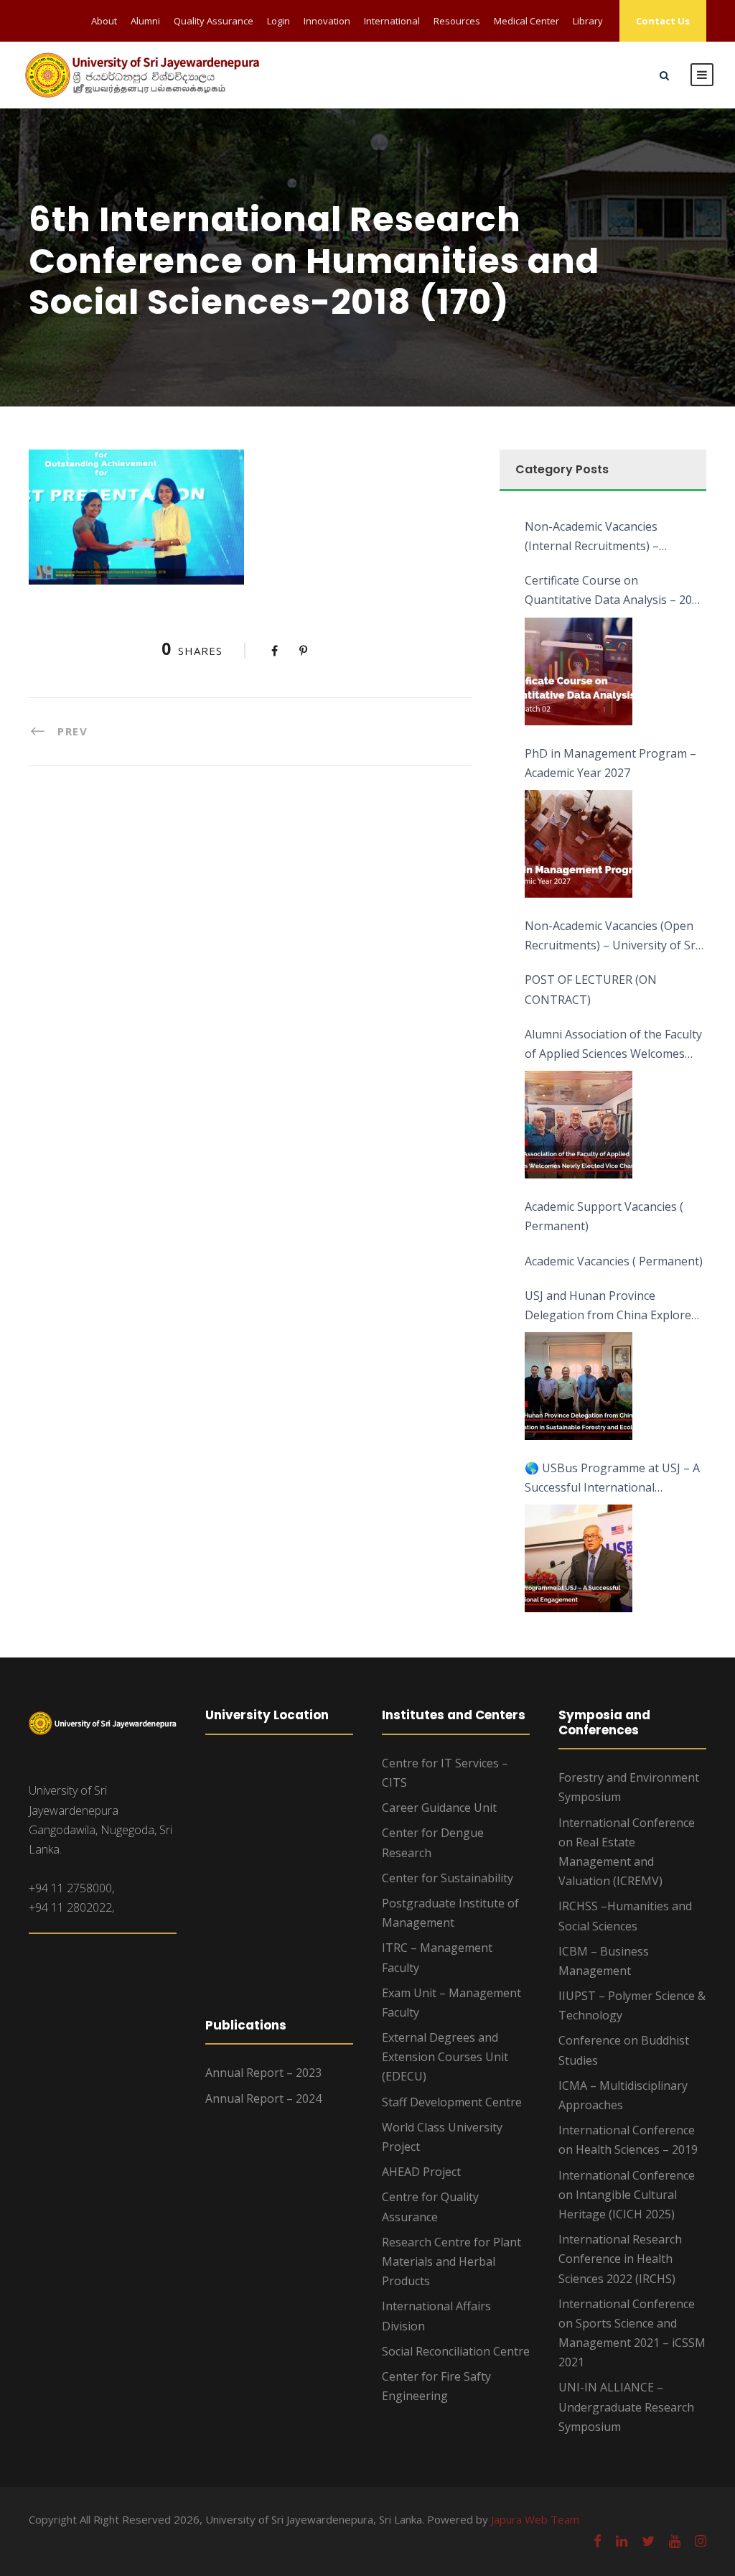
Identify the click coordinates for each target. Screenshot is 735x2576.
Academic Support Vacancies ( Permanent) (604, 1216)
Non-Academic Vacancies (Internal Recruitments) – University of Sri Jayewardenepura (592, 537)
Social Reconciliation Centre (456, 2351)
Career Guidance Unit (439, 1808)
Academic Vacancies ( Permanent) (614, 1261)
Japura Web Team (535, 2519)
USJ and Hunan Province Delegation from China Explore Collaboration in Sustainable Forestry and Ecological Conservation (608, 1306)
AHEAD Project (421, 2172)
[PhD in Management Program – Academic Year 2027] (579, 844)
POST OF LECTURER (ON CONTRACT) (591, 989)
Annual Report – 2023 (263, 2073)
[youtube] (675, 2541)
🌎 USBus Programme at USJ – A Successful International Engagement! (612, 1479)
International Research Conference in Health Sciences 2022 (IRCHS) (620, 2259)
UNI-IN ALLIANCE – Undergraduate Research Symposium (626, 2407)
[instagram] (701, 2541)
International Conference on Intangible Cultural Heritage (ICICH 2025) (627, 2195)
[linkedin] (622, 2541)
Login (278, 21)
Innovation (327, 21)
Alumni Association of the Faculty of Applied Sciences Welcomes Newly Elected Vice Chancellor (613, 1045)
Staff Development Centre (452, 2102)
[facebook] (598, 2541)
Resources (457, 21)
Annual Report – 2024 (263, 2098)
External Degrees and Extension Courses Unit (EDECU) (445, 2057)
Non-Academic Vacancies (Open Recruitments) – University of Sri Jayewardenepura (612, 936)
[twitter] (648, 2541)
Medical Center (526, 21)
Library (588, 21)
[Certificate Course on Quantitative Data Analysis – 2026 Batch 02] (579, 671)
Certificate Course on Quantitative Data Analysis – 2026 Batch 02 (615, 591)
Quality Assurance (214, 21)
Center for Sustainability (448, 1878)
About (104, 21)
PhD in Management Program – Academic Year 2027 (610, 763)
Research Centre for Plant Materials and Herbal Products (451, 2261)
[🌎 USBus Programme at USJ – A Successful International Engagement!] (579, 1558)
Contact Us (663, 21)
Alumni (145, 21)
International (392, 21)
